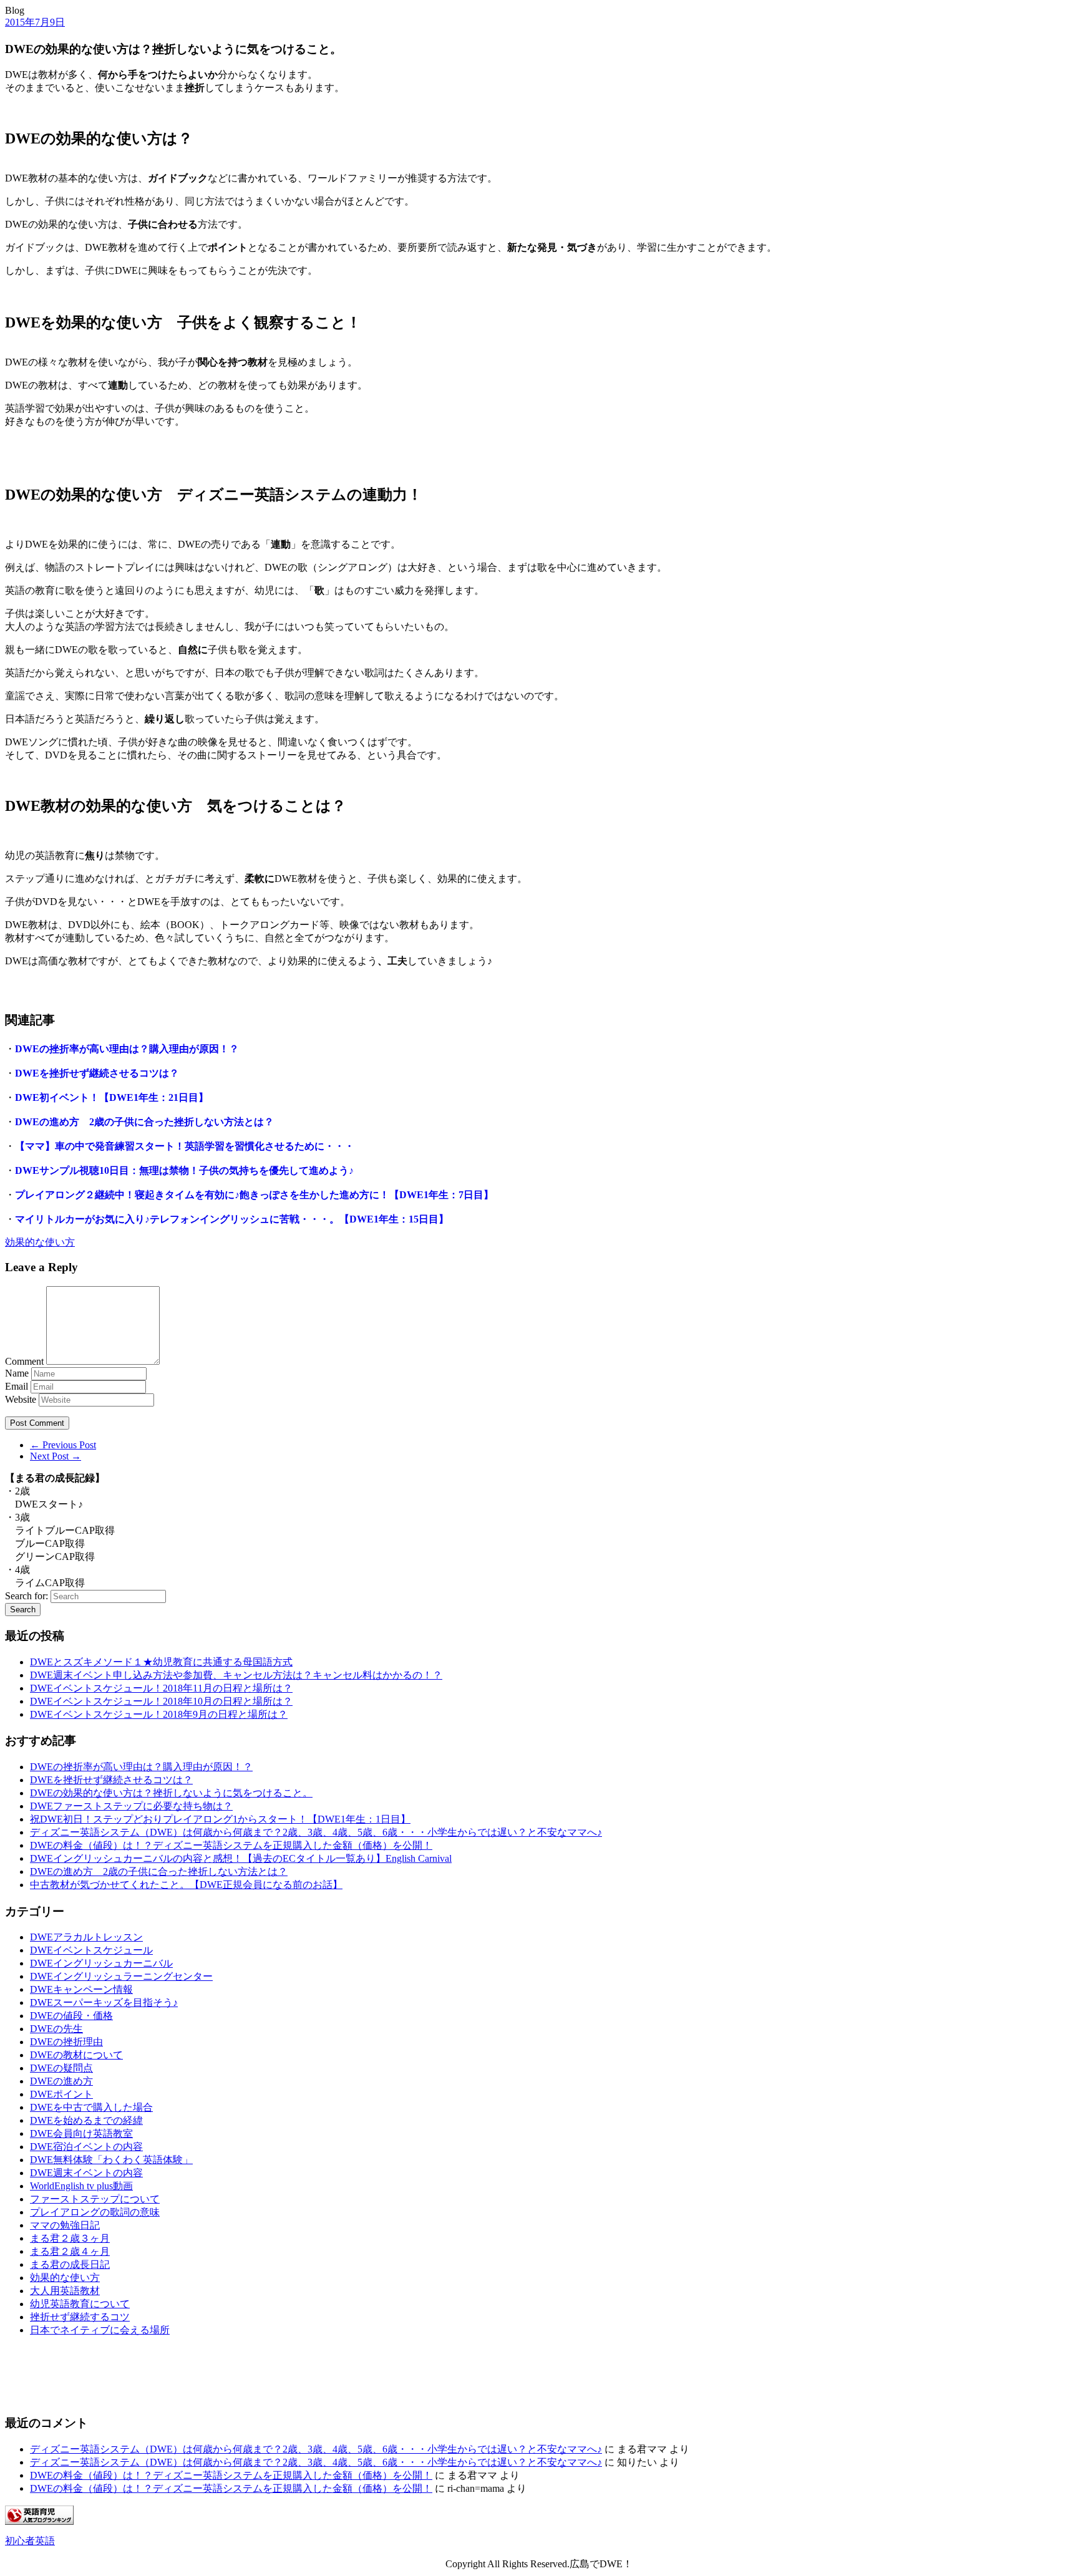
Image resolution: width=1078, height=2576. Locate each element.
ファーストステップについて (95, 2199)
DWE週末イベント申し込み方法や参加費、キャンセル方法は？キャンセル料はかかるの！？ (236, 1675)
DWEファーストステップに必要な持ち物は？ (131, 1806)
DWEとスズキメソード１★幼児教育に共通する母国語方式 (161, 1662)
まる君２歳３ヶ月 (70, 2238)
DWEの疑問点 (61, 2068)
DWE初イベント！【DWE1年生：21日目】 (112, 1097)
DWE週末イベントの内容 (86, 2173)
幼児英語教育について (80, 2304)
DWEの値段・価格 (71, 2016)
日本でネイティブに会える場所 (100, 2330)
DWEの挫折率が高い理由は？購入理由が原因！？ (127, 1049)
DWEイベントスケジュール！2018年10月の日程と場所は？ (161, 1701)
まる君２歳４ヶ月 (70, 2251)
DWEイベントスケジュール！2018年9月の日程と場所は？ (159, 1714)
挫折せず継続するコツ (80, 2317)
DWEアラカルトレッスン (86, 1937)
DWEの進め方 (61, 2081)
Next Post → (56, 1456)
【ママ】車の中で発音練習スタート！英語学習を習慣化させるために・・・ (185, 1146)
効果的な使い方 (40, 1242)
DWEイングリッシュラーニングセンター (121, 1976)
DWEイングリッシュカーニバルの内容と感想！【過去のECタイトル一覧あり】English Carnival (241, 1858)
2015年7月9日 (35, 22)
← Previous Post (63, 1445)
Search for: (27, 1596)
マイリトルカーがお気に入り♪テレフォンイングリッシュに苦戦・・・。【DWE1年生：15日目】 (232, 1219)
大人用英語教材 (65, 2291)
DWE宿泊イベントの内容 (86, 2147)
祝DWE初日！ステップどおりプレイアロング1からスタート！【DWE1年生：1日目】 (220, 1819)
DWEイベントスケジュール (91, 1950)
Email (17, 1386)
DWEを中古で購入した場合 (91, 2107)
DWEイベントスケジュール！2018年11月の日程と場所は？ (161, 1688)
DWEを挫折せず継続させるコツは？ (97, 1073)
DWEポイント (61, 2094)
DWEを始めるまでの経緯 (86, 2120)
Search (23, 1610)
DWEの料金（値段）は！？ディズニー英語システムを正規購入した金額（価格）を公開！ (231, 1845)
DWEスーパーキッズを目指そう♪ (104, 2002)
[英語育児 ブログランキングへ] (39, 2521)
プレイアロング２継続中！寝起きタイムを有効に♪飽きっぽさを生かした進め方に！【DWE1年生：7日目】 (254, 1195)
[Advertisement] (67, 2375)
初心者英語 (30, 2541)
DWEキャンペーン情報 (81, 1989)
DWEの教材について (76, 2055)
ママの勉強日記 (65, 2225)
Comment (24, 1361)
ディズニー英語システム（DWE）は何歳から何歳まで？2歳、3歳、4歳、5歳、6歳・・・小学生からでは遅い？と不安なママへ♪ (316, 1832)
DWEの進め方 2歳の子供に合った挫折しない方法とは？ (144, 1122)
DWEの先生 (56, 2029)
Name (17, 1373)
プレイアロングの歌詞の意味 (95, 2212)
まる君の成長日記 (70, 2264)
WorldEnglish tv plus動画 (81, 2186)
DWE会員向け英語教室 (81, 2133)
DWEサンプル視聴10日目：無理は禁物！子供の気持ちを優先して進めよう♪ (184, 1170)
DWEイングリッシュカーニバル (101, 1963)
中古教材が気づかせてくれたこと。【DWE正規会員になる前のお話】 (186, 1885)
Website (21, 1399)
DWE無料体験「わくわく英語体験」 (111, 2160)
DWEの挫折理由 (66, 2042)
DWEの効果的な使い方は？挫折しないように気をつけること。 (171, 1793)
